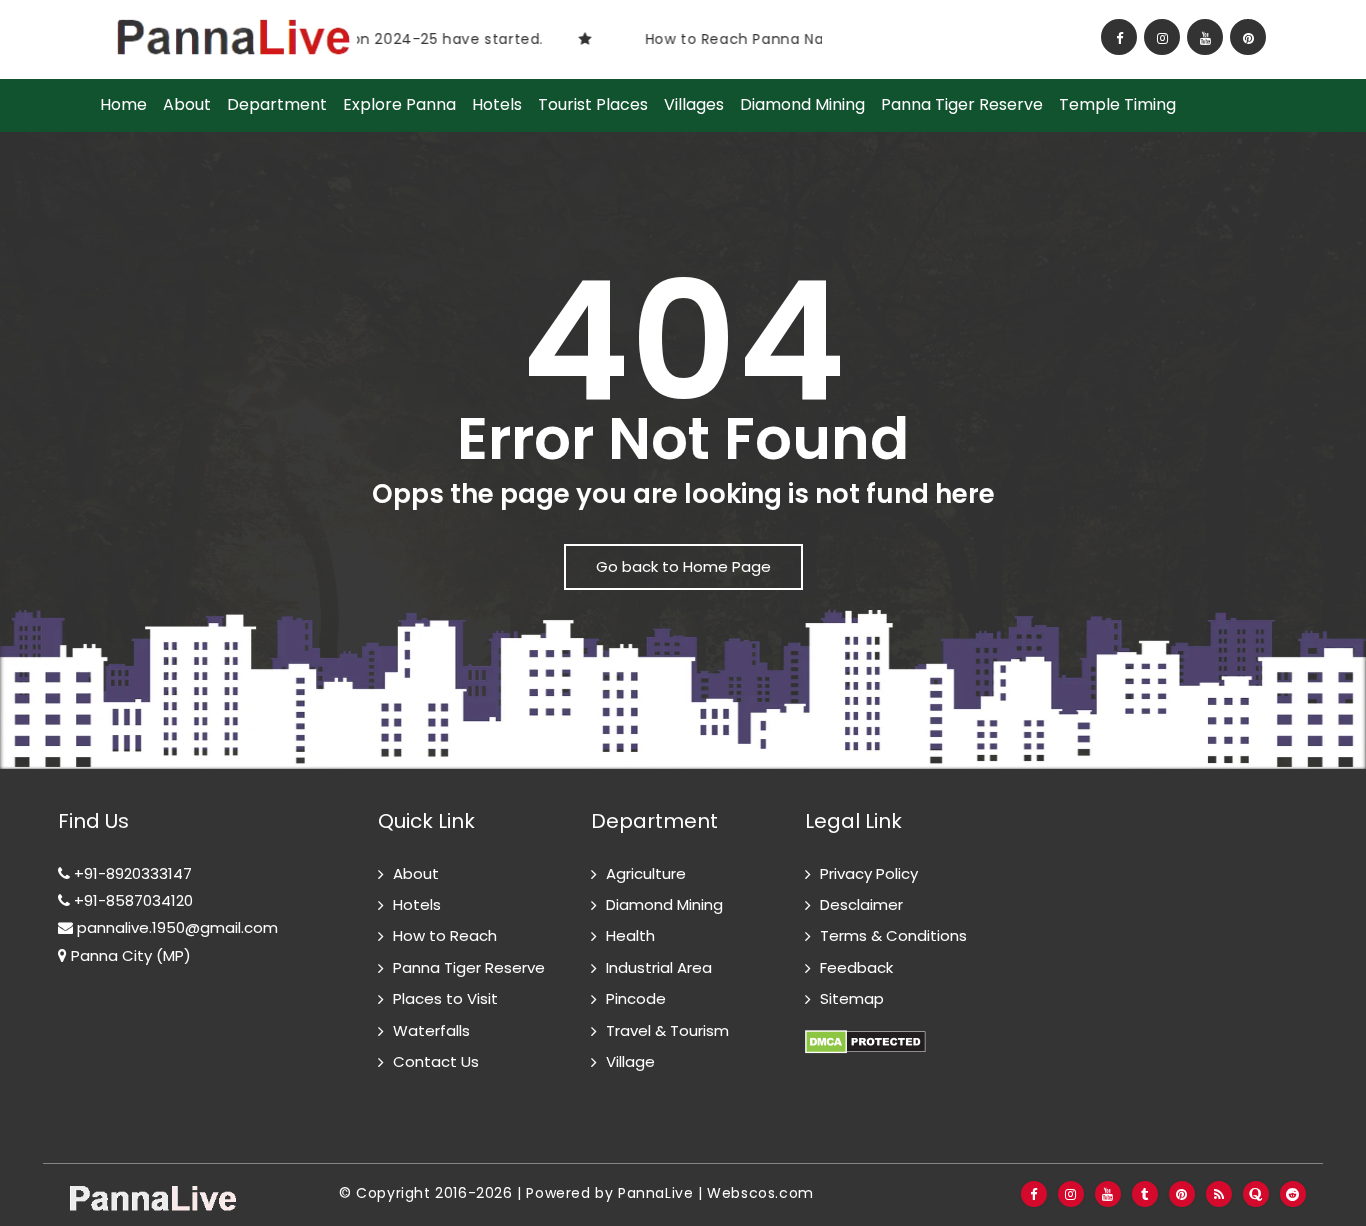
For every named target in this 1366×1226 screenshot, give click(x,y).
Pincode (636, 998)
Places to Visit (445, 998)
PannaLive (655, 1193)
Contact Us (436, 1061)
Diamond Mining (802, 105)
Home (123, 105)
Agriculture (646, 873)
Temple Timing (1117, 105)
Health (630, 935)
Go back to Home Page (683, 566)
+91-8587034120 (131, 900)
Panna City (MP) (129, 955)
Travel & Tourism (667, 1030)
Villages (694, 105)
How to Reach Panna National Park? (754, 39)
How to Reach (445, 935)
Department (277, 105)
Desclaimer (861, 904)
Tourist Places (593, 105)
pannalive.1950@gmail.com (175, 927)
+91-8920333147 (131, 873)
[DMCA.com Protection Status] (865, 1030)
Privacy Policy (869, 873)
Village (630, 1061)
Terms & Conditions (893, 935)
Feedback (856, 967)
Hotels (497, 105)
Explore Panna (399, 105)
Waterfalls (431, 1030)
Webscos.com (760, 1193)
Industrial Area (659, 967)
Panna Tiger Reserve (962, 105)
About (187, 105)
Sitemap (852, 998)
